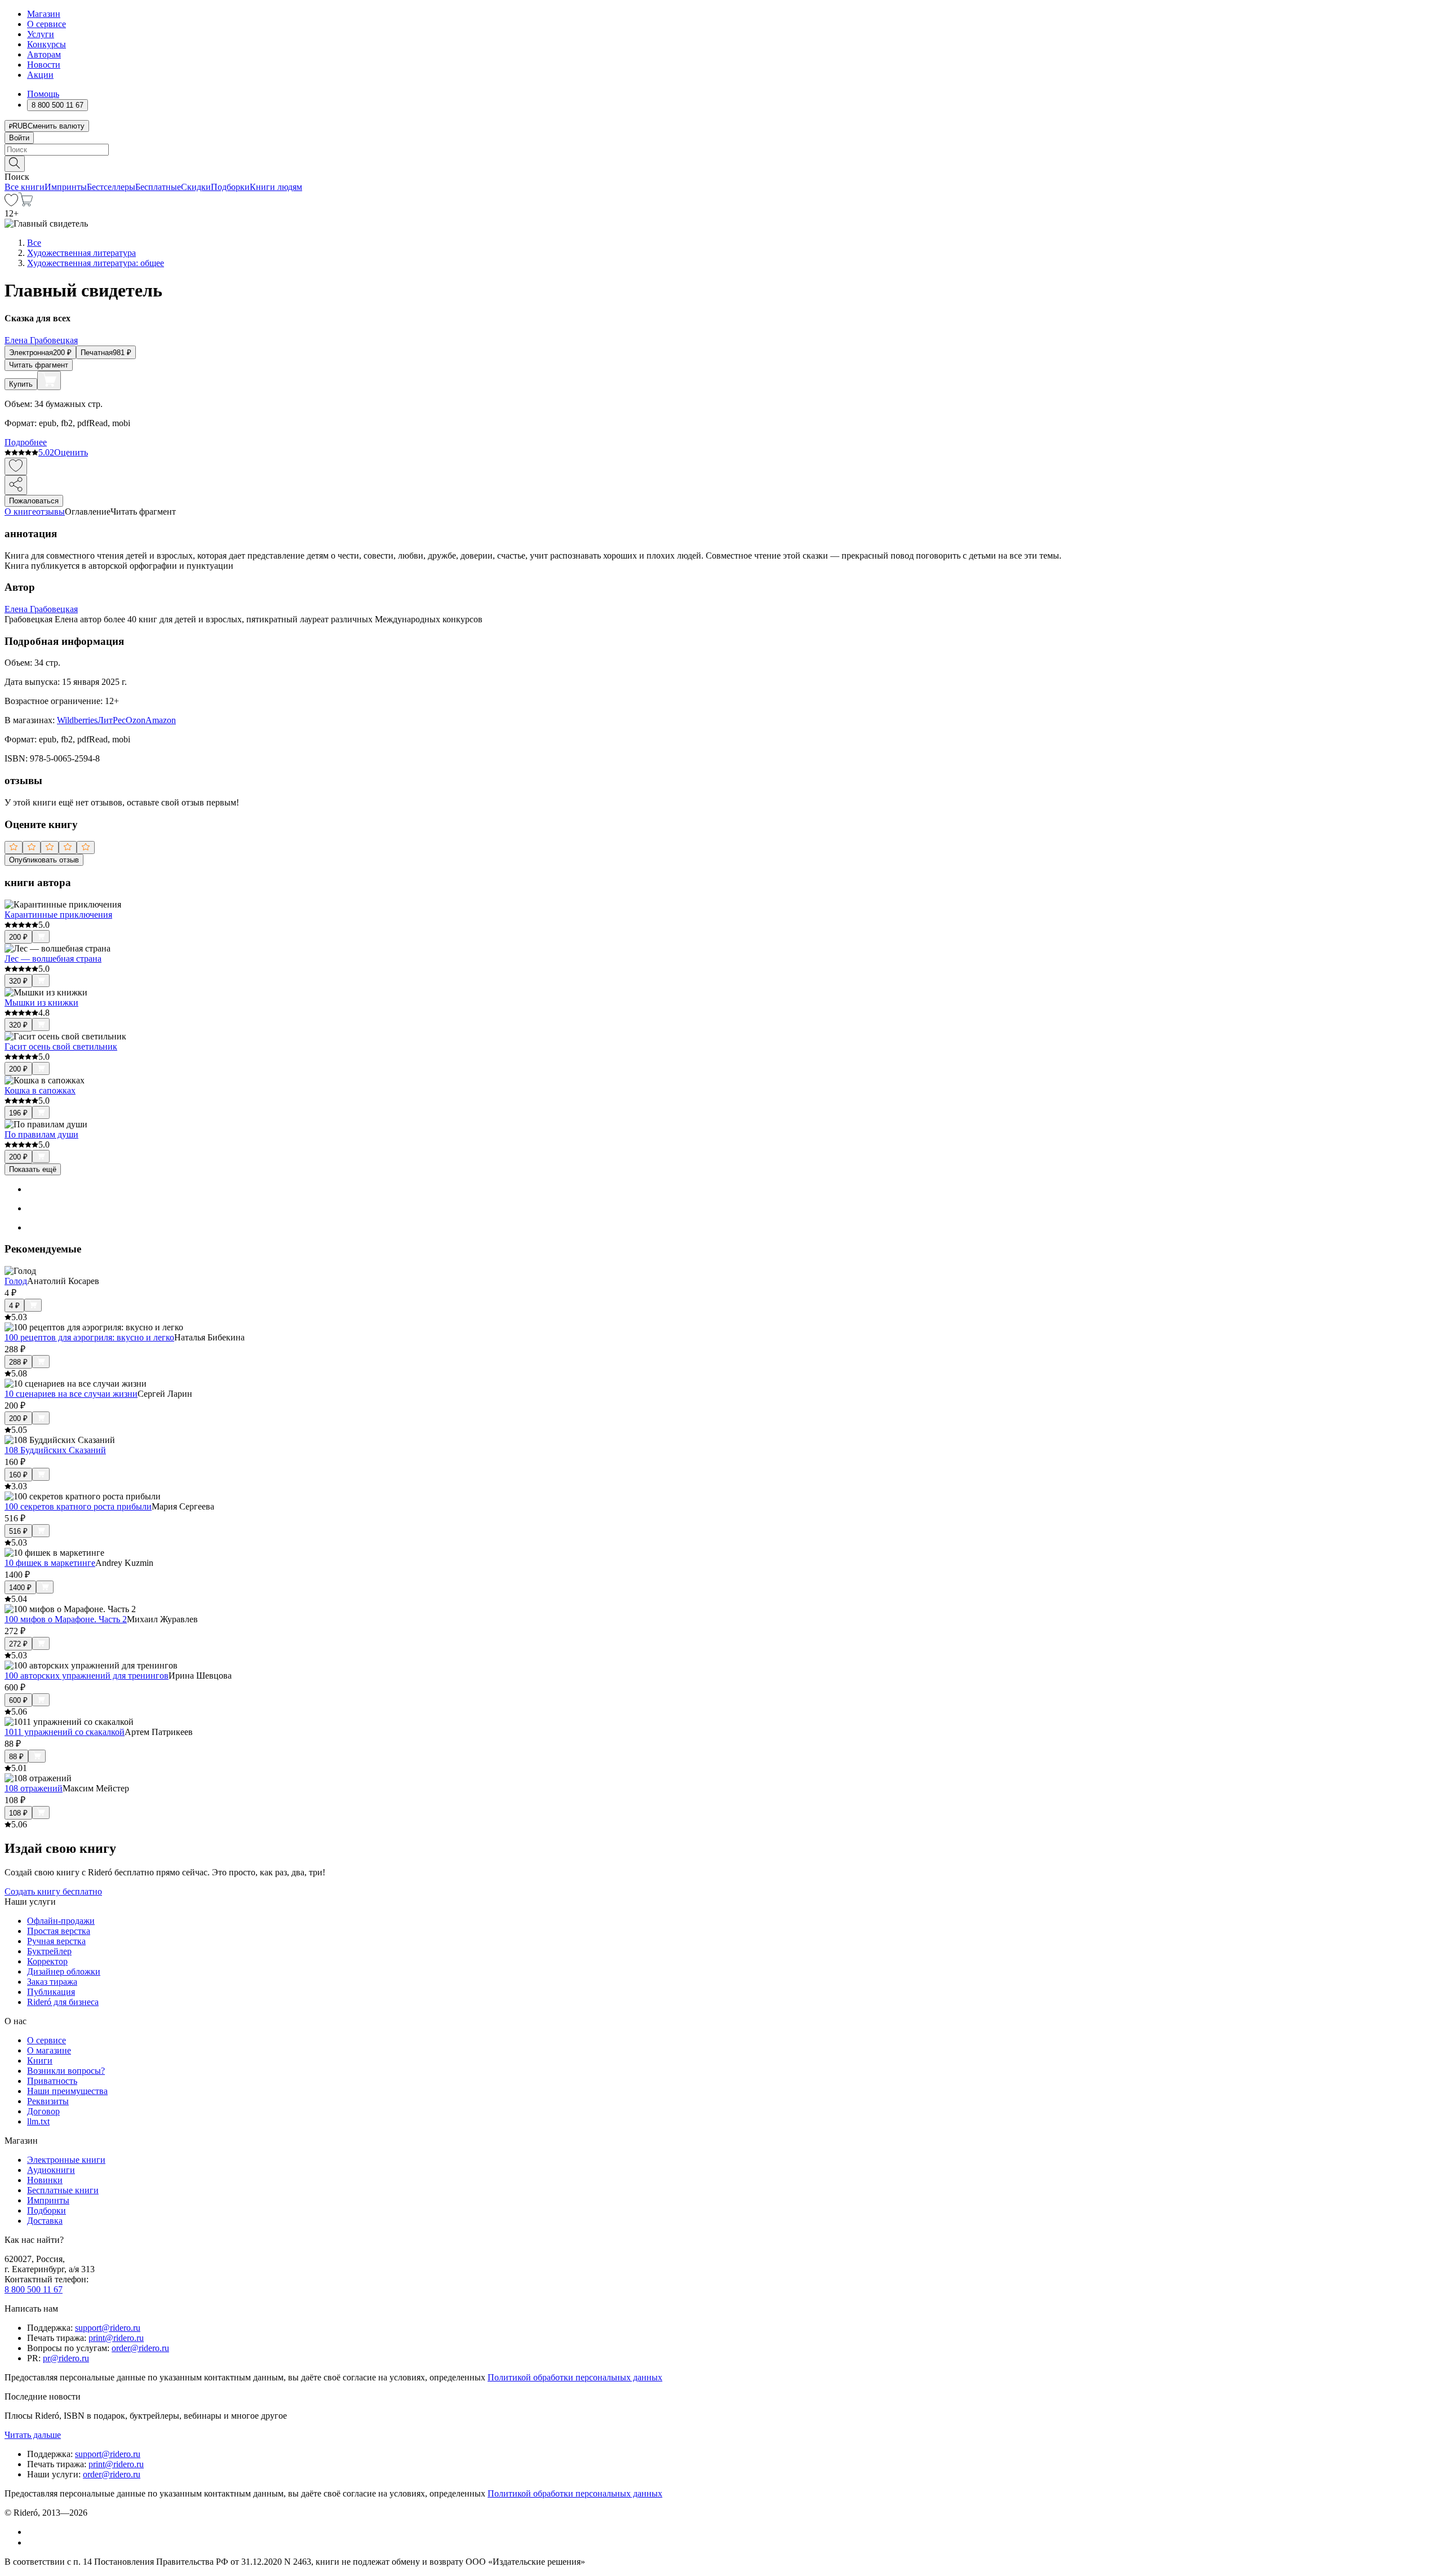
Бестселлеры (111, 187)
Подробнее (26, 442)
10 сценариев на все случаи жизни (71, 1394)
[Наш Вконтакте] (33, 2532)
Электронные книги (66, 2160)
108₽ (18, 1813)
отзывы (50, 512)
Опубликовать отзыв (44, 860)
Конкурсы (47, 44)
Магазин (44, 14)
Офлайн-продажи (61, 1921)
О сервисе (47, 24)
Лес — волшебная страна (53, 959)
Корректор (47, 1961)
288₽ (18, 1362)
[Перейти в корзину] (26, 203)
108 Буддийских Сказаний (55, 1450)
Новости (44, 65)
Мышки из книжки (41, 1002)
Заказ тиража (52, 1982)
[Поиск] (15, 164)
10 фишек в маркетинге (50, 1563)
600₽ (18, 1700)
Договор (43, 2111)
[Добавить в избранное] (16, 466)
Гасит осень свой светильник (61, 1046)
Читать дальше (33, 2435)
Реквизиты (48, 2101)
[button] (721, 163)
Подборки (230, 187)
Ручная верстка (56, 1941)
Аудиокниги (51, 2170)
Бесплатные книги (63, 2190)
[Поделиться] (16, 485)
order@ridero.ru (140, 2348)
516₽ (18, 1531)
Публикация (51, 1992)
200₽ (18, 937)
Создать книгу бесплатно (53, 1891)
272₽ (18, 1644)
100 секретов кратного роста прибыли (78, 1506)
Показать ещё (33, 1169)
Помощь (43, 94)
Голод (16, 1281)
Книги (40, 2061)
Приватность (52, 2081)
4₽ (14, 1306)
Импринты (66, 187)
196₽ (18, 1113)
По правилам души (41, 1134)
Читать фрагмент (39, 365)
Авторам (44, 54)
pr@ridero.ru (66, 2358)
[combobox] (721, 150)
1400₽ (20, 1588)
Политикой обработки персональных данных (575, 2377)
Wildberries (77, 720)
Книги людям (276, 187)
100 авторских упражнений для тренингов (87, 1676)
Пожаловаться (34, 501)
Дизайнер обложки (64, 1971)
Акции (40, 75)
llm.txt (38, 2121)
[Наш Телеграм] (32, 2542)
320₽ (18, 981)
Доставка (45, 2221)
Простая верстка (59, 1931)
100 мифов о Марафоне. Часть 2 (66, 1619)
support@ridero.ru (108, 2328)
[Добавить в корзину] (49, 380)
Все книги (25, 187)
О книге (20, 512)
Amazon (161, 720)
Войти (19, 138)
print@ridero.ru (116, 2338)
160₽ (18, 1475)
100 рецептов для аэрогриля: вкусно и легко (89, 1337)
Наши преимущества (67, 2091)
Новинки (45, 2180)
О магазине (49, 2050)
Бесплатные (158, 187)
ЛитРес (112, 720)
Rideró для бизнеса (63, 2002)
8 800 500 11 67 (34, 2289)
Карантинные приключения (58, 915)
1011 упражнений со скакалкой (65, 1732)
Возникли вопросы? (66, 2071)
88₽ (16, 1757)
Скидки (196, 187)
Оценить (71, 452)
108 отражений (34, 1788)
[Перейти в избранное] (11, 203)
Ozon (136, 720)
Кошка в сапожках (40, 1090)
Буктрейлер (49, 1951)
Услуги (41, 34)
